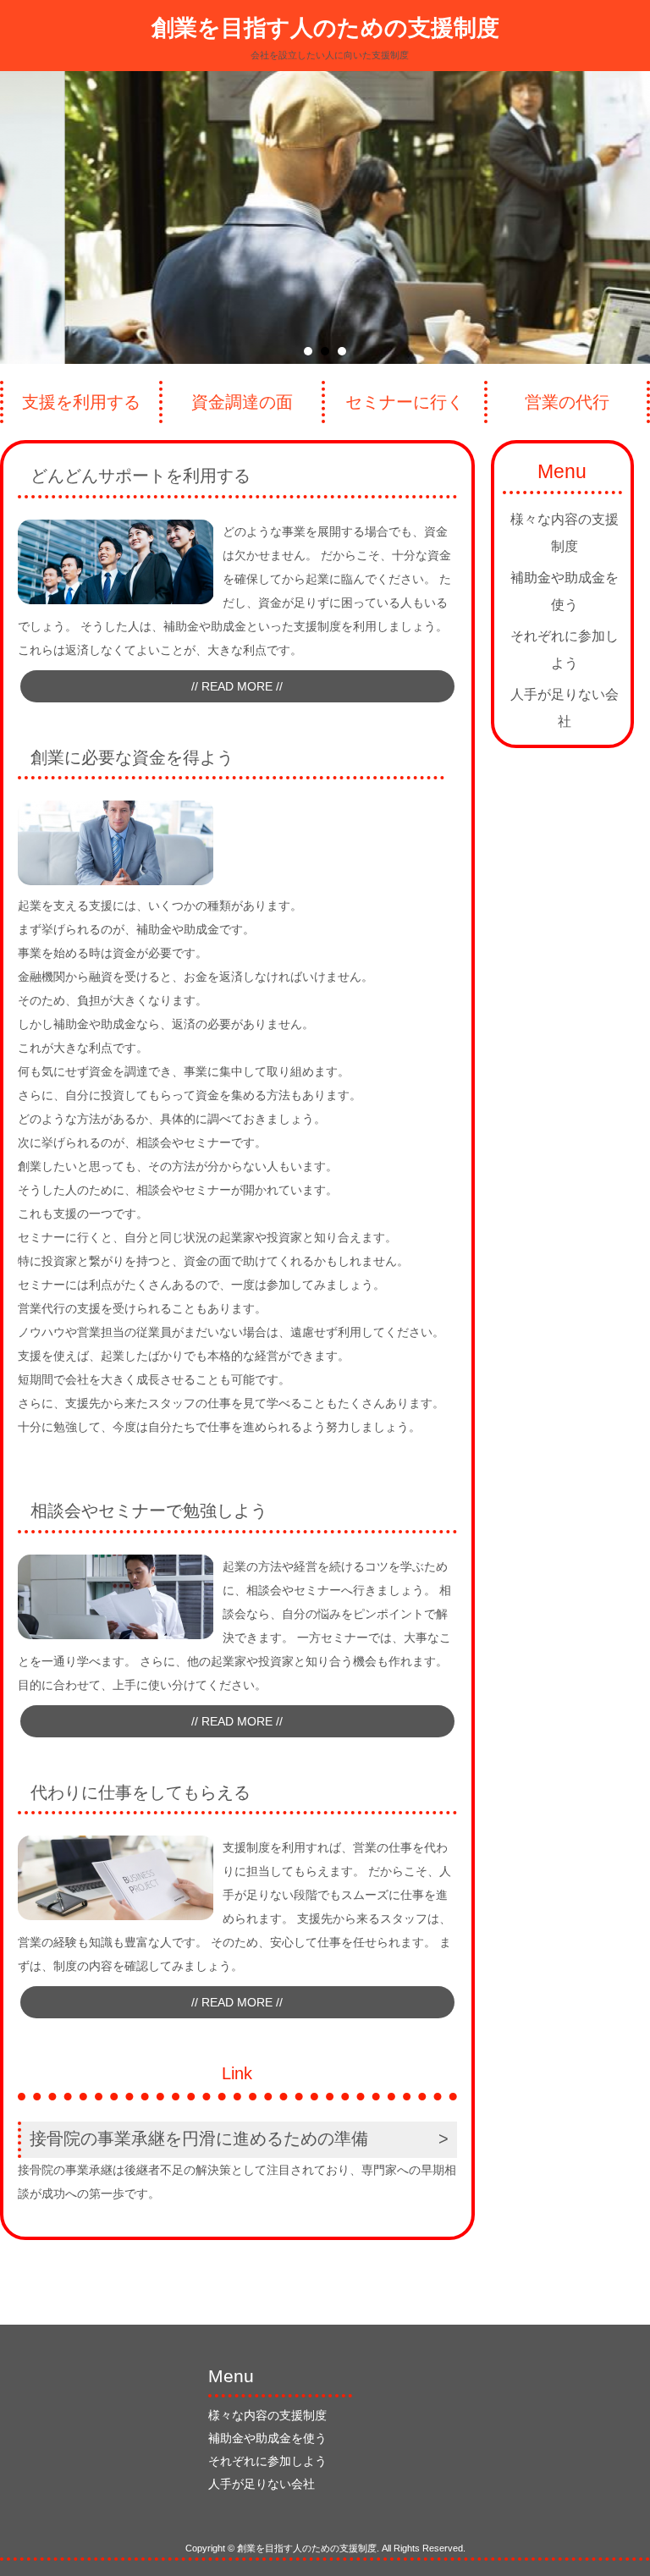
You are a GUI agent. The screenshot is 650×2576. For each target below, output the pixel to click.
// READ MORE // (237, 686)
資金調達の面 (242, 402)
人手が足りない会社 (565, 708)
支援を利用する (81, 402)
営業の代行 (567, 402)
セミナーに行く (405, 402)
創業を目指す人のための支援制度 (325, 28)
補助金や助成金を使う (565, 591)
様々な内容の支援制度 (565, 533)
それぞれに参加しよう (565, 650)
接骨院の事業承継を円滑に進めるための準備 (199, 2138)
